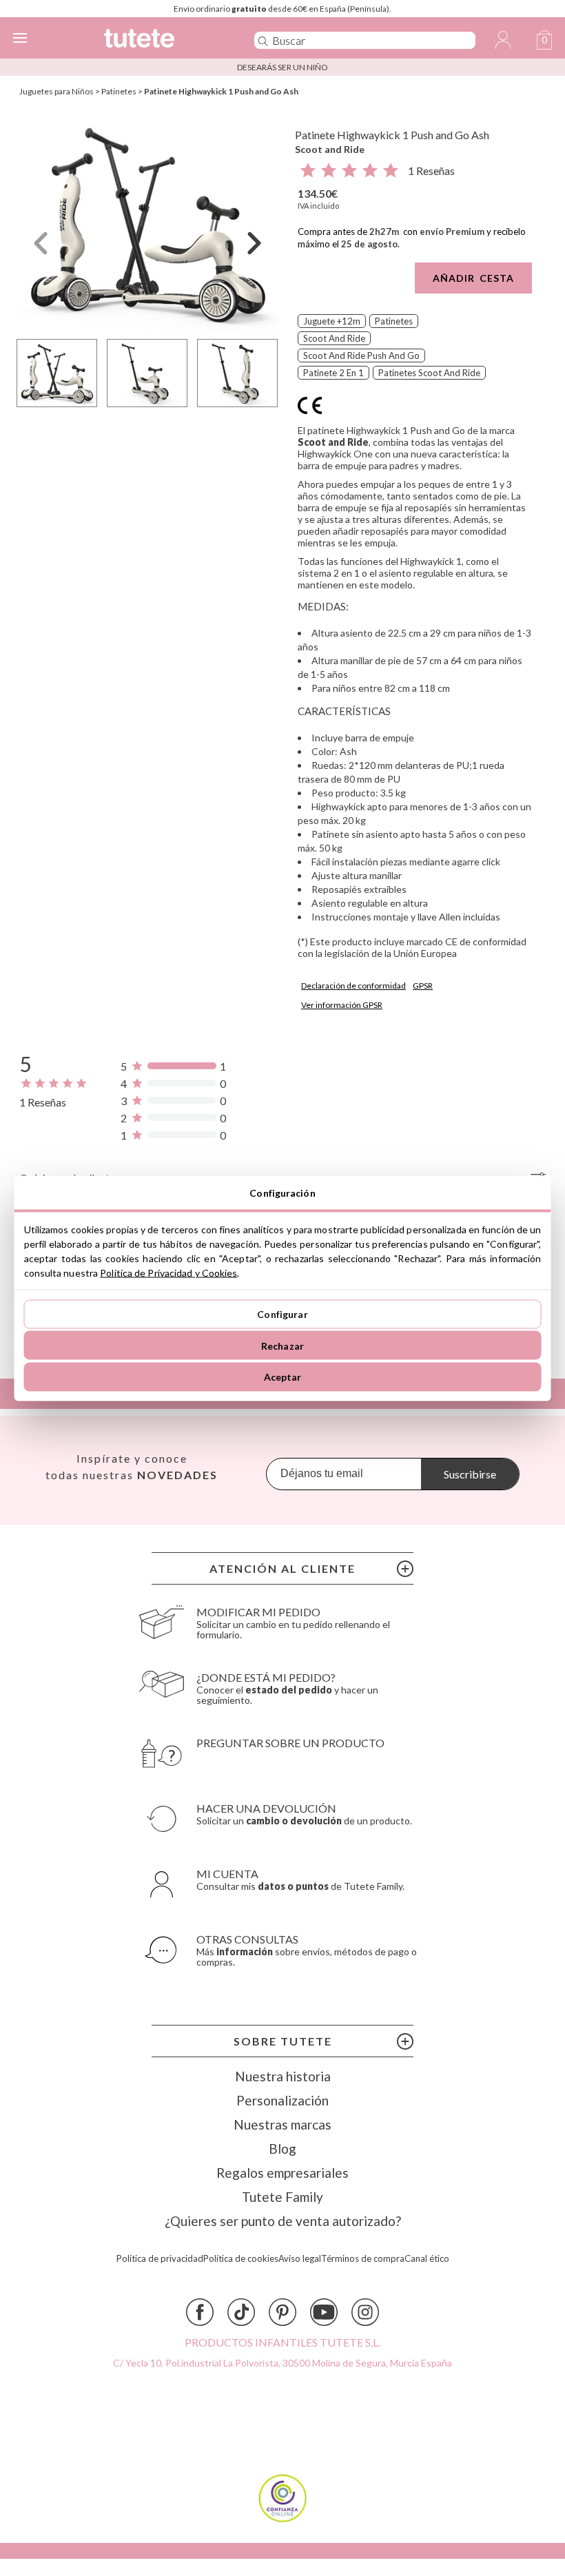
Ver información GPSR (342, 1005)
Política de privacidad (160, 2259)
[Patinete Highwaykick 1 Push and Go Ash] (147, 223)
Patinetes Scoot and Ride (429, 373)
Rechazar (282, 1345)
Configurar (282, 1314)
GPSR (423, 986)
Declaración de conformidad (353, 986)
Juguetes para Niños (56, 91)
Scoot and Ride (330, 149)
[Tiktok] (241, 2312)
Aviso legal (300, 2259)
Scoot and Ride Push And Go (361, 356)
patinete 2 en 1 (333, 373)
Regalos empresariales (282, 2173)
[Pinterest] (282, 2312)
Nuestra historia (283, 2076)
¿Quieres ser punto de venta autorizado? (283, 2221)
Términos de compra (363, 2259)
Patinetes (119, 91)
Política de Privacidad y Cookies (168, 1272)
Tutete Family (282, 2197)
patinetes (394, 321)
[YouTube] (324, 2312)
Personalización (282, 2100)
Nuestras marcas (282, 2124)
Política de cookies (241, 2259)
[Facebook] (200, 2312)
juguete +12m (332, 321)
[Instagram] (365, 2312)
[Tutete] (160, 40)
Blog (282, 2149)
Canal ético (427, 2259)
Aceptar (283, 1377)
